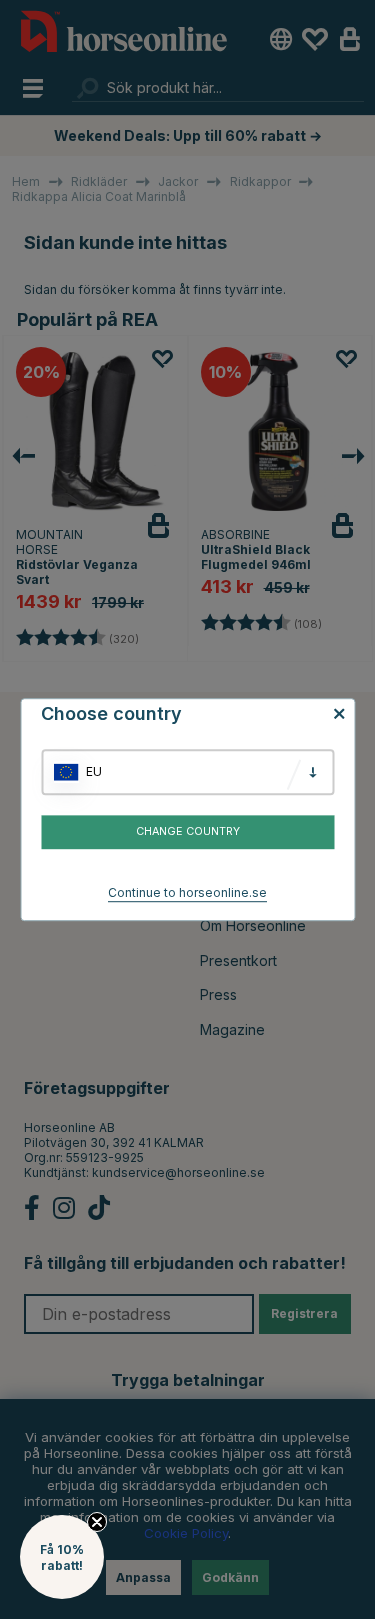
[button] (62, 1557)
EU (94, 771)
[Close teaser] (97, 1522)
